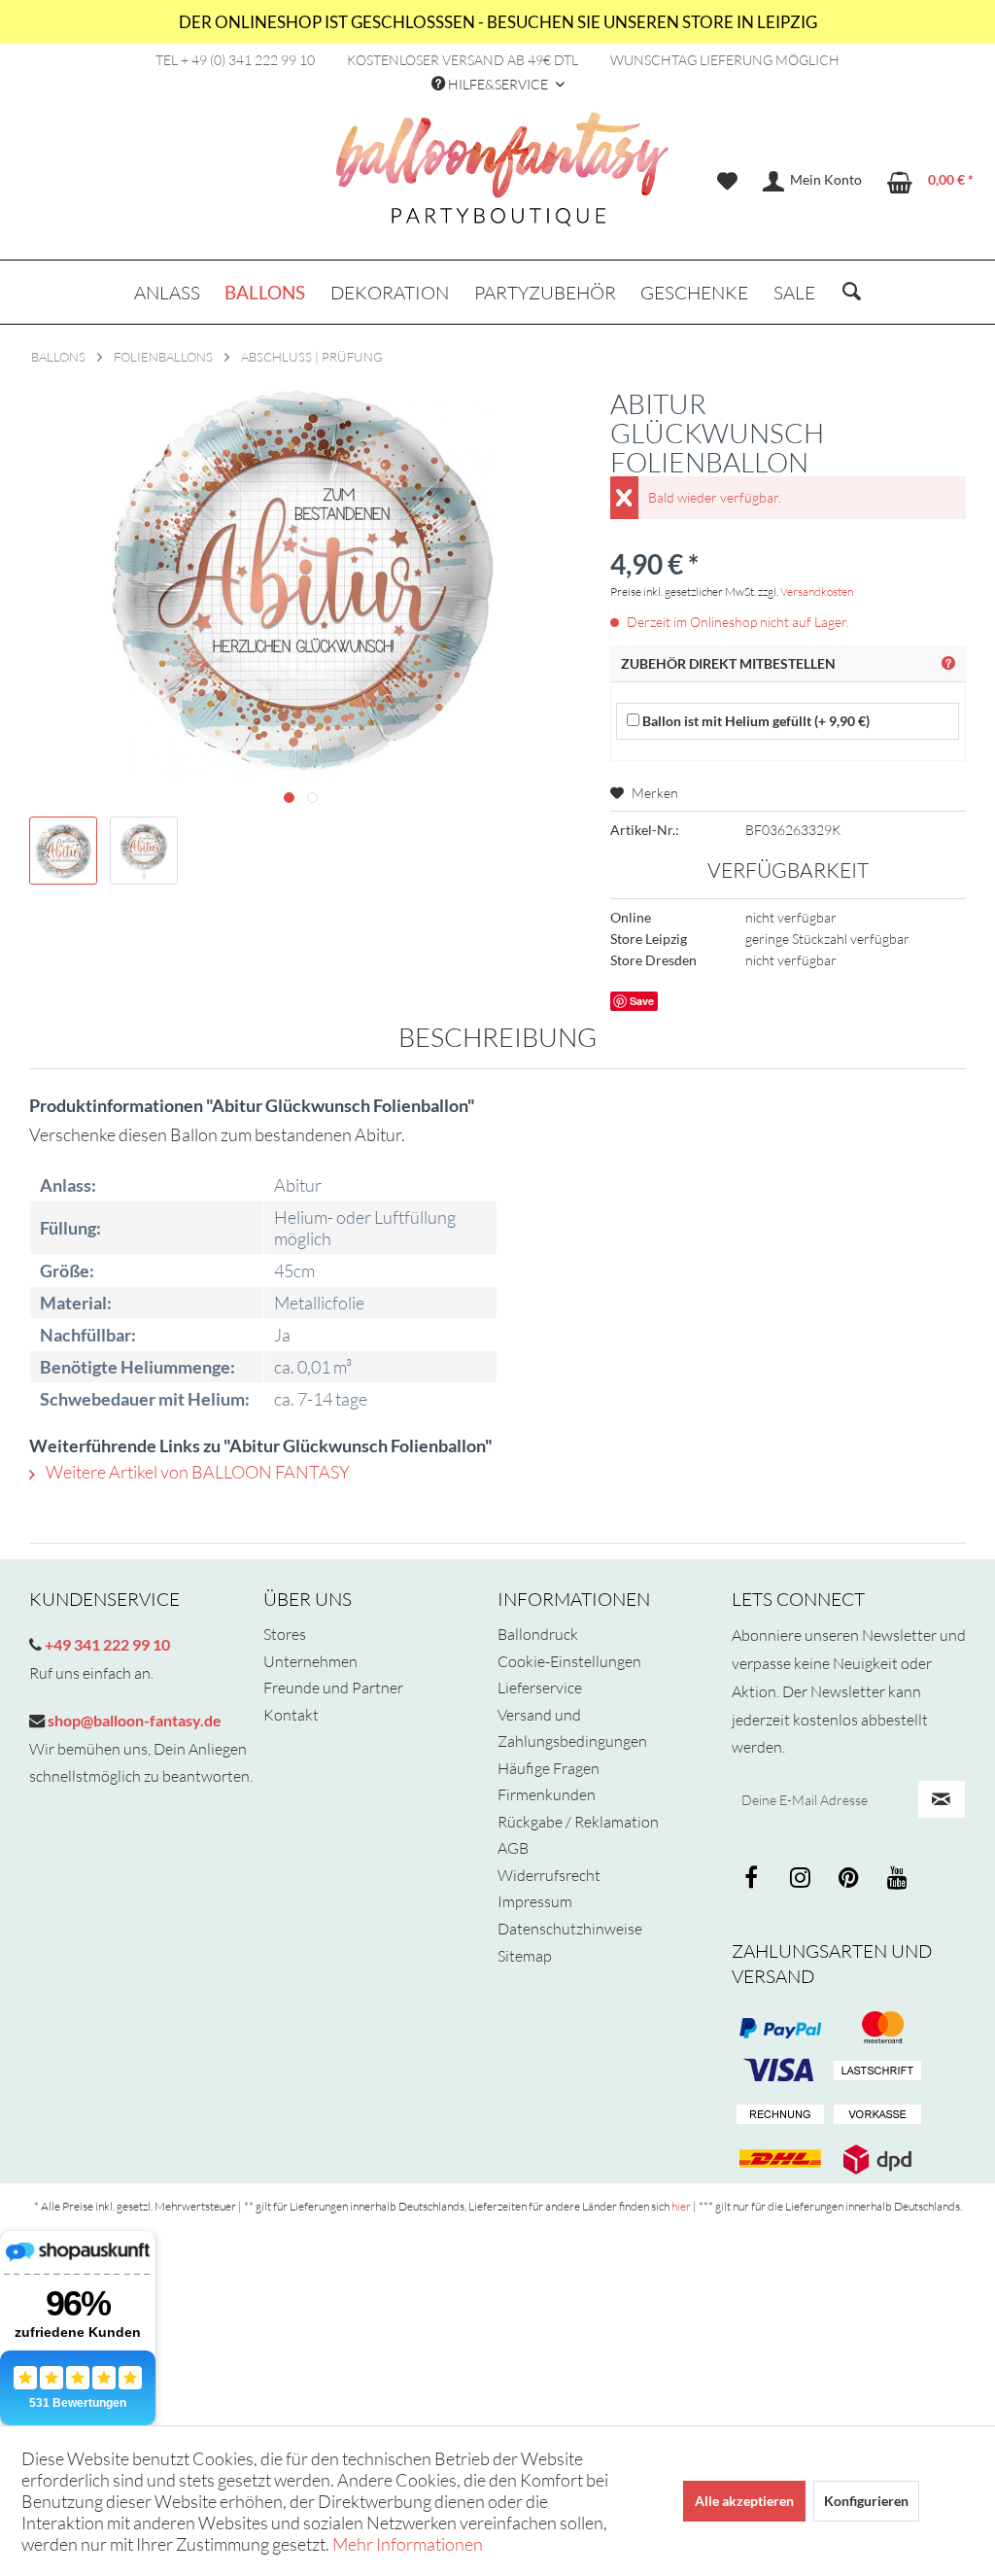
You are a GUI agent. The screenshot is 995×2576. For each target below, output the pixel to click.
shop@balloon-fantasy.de (133, 1720)
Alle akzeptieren (744, 2501)
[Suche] (852, 293)
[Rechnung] (780, 2115)
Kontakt (291, 1715)
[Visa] (877, 2028)
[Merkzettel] (727, 182)
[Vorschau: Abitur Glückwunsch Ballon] (63, 851)
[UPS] (877, 2159)
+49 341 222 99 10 (106, 1644)
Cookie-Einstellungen (569, 1661)
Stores (285, 1634)
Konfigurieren (866, 2501)
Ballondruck (538, 1634)
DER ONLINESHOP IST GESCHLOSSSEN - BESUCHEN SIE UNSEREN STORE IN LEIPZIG (498, 22)
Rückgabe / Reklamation (578, 1822)
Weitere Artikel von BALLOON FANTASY (196, 1472)
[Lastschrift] (877, 2071)
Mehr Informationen (408, 2544)
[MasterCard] (780, 2071)
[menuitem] (727, 182)
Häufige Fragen (549, 1768)
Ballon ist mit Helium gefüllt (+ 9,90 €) (755, 721)
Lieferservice (540, 1688)
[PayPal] (780, 2028)
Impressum (535, 1901)
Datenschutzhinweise (570, 1929)
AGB (513, 1848)
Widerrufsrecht (549, 1875)
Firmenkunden (547, 1794)
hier (681, 2206)
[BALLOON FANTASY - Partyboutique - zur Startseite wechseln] (502, 180)
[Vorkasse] (877, 2115)
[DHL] (780, 2159)
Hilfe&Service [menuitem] (498, 84)
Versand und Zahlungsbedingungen (572, 1728)
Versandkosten (817, 592)
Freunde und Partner (333, 1688)
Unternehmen (310, 1661)
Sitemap (525, 1956)
